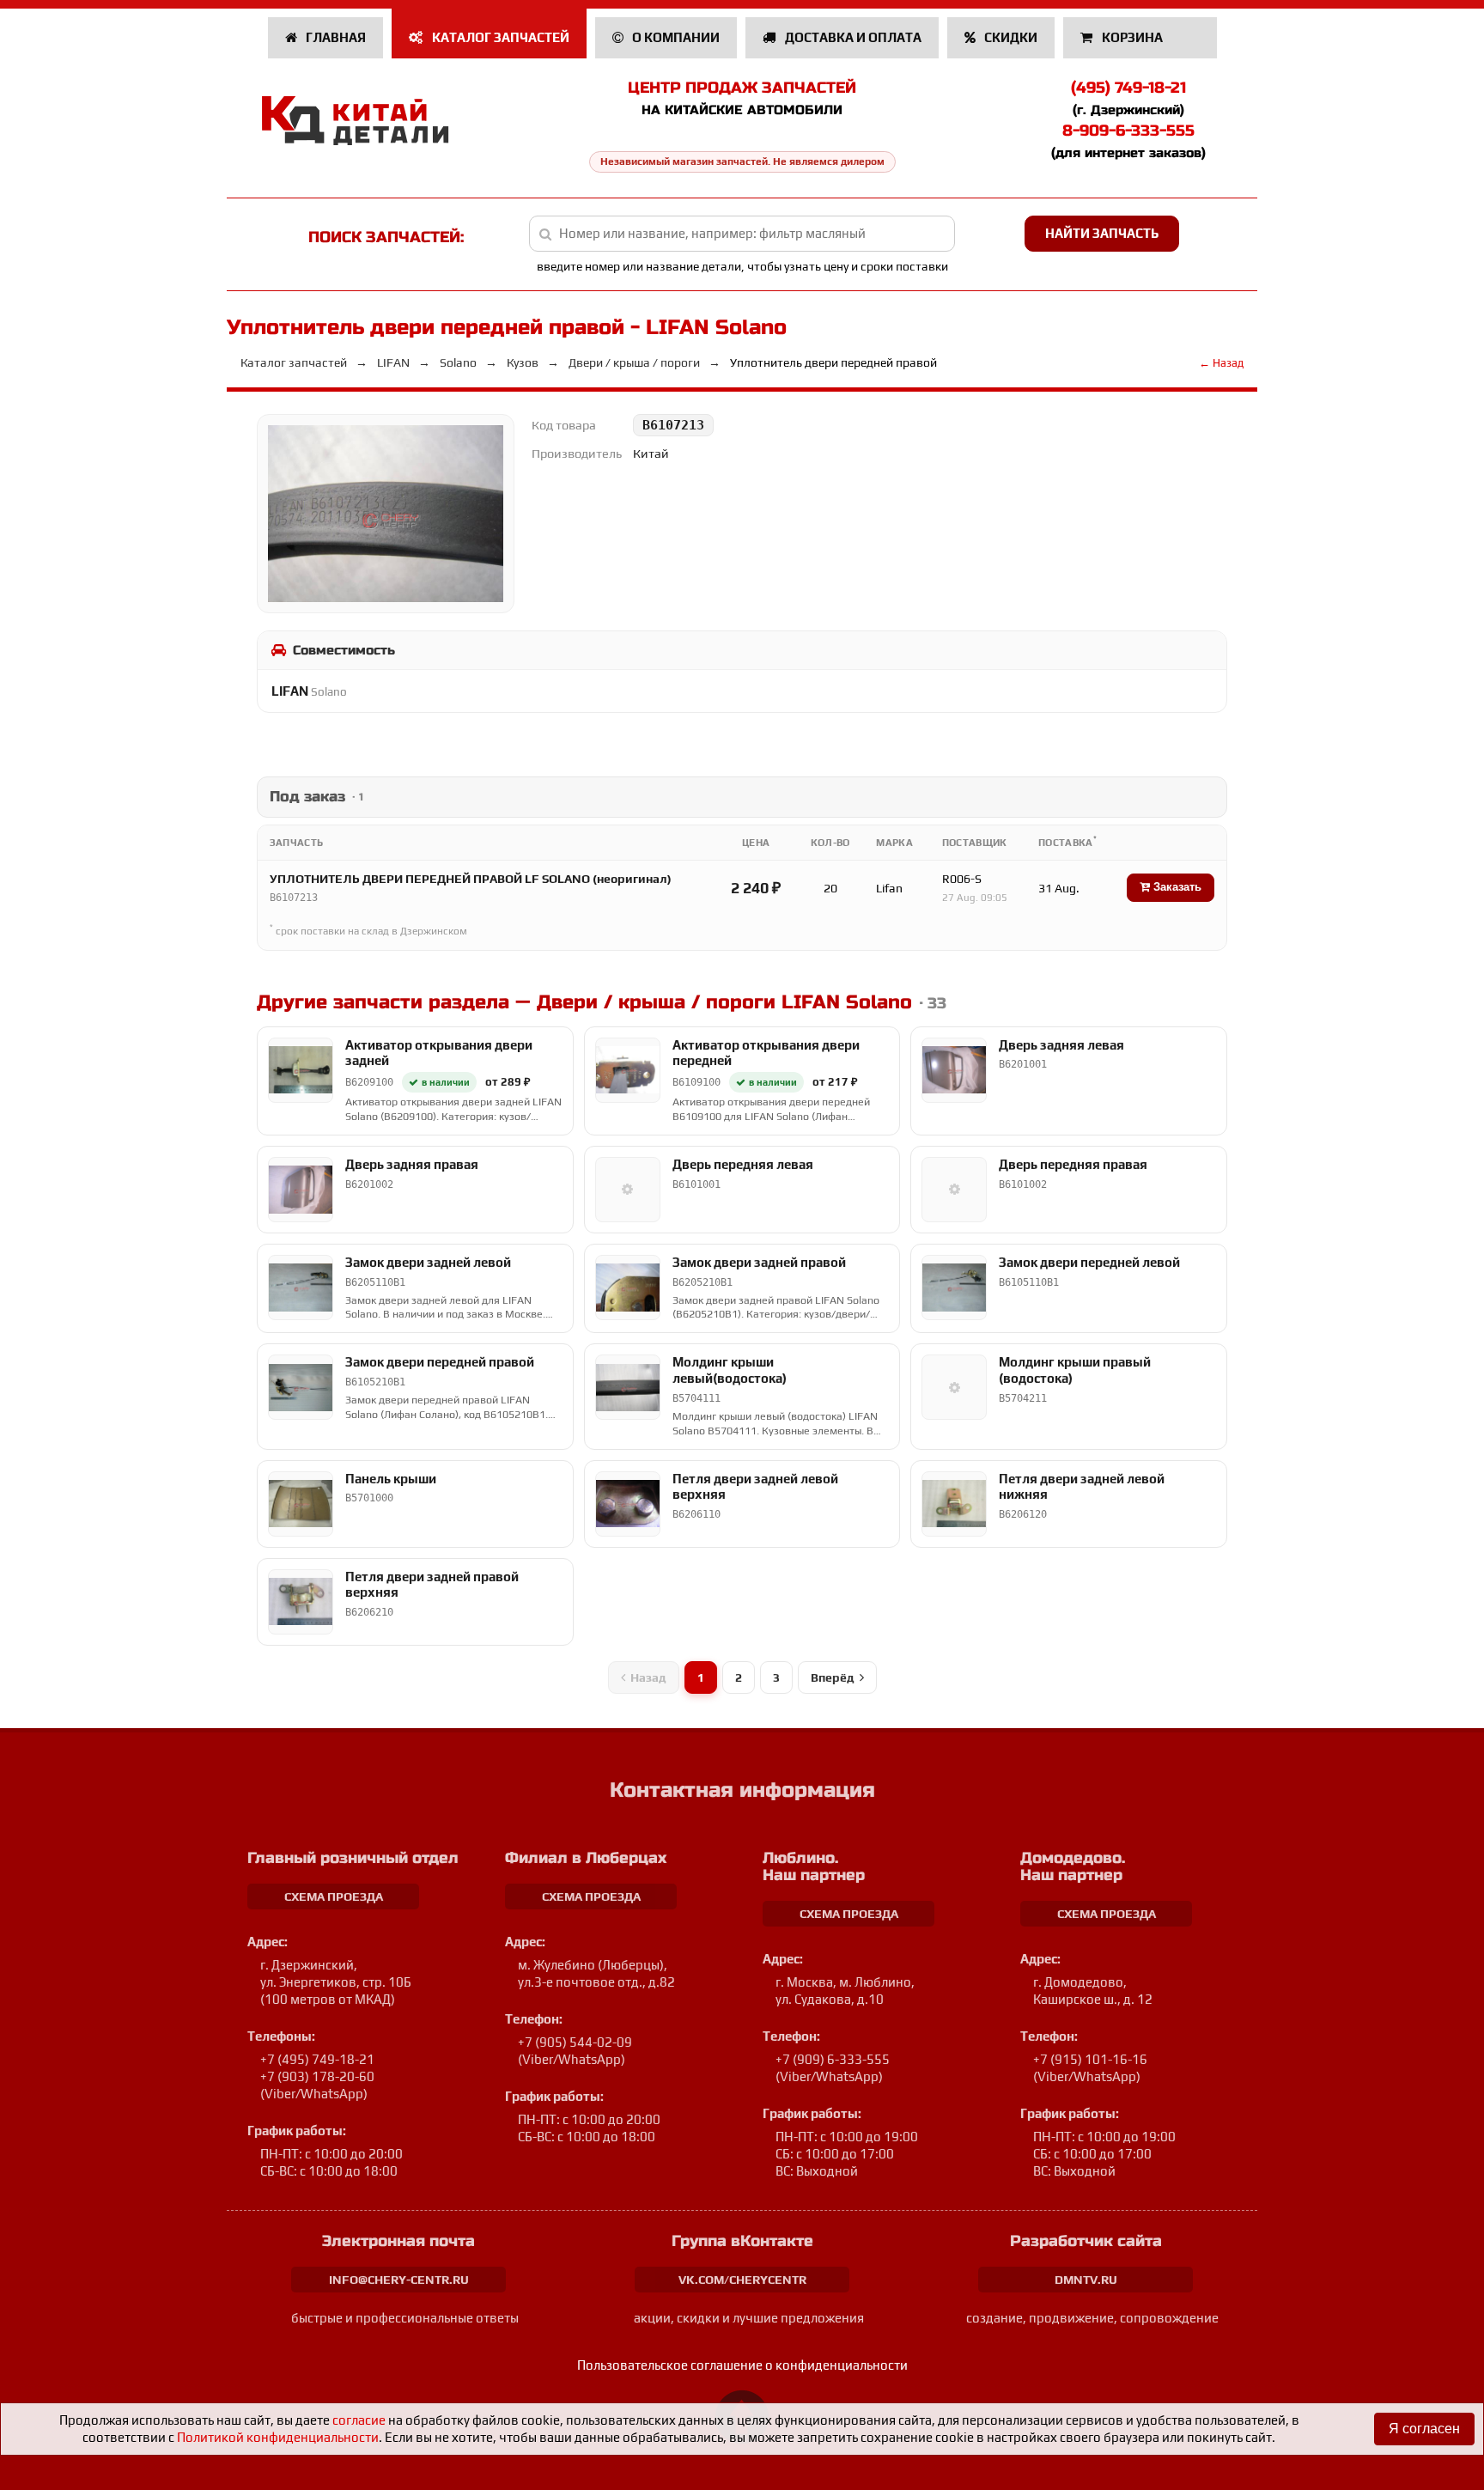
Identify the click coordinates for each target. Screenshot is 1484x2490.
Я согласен (1424, 2429)
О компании (675, 37)
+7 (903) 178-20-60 (317, 2076)
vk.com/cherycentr (742, 2280)
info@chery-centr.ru (399, 2280)
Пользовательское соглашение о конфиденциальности (742, 2365)
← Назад (1221, 363)
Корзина (1132, 37)
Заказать (1176, 887)
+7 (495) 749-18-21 (317, 2059)
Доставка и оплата (852, 37)
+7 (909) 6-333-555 (833, 2059)
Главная (335, 37)
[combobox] (742, 234)
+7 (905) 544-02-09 (575, 2042)
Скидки (1010, 37)
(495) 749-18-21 (1128, 88)
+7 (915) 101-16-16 (1090, 2059)
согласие (359, 2420)
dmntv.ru (1086, 2280)
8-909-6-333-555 (1128, 131)
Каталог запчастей (499, 37)
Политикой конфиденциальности (278, 2437)
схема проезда (334, 1896)
